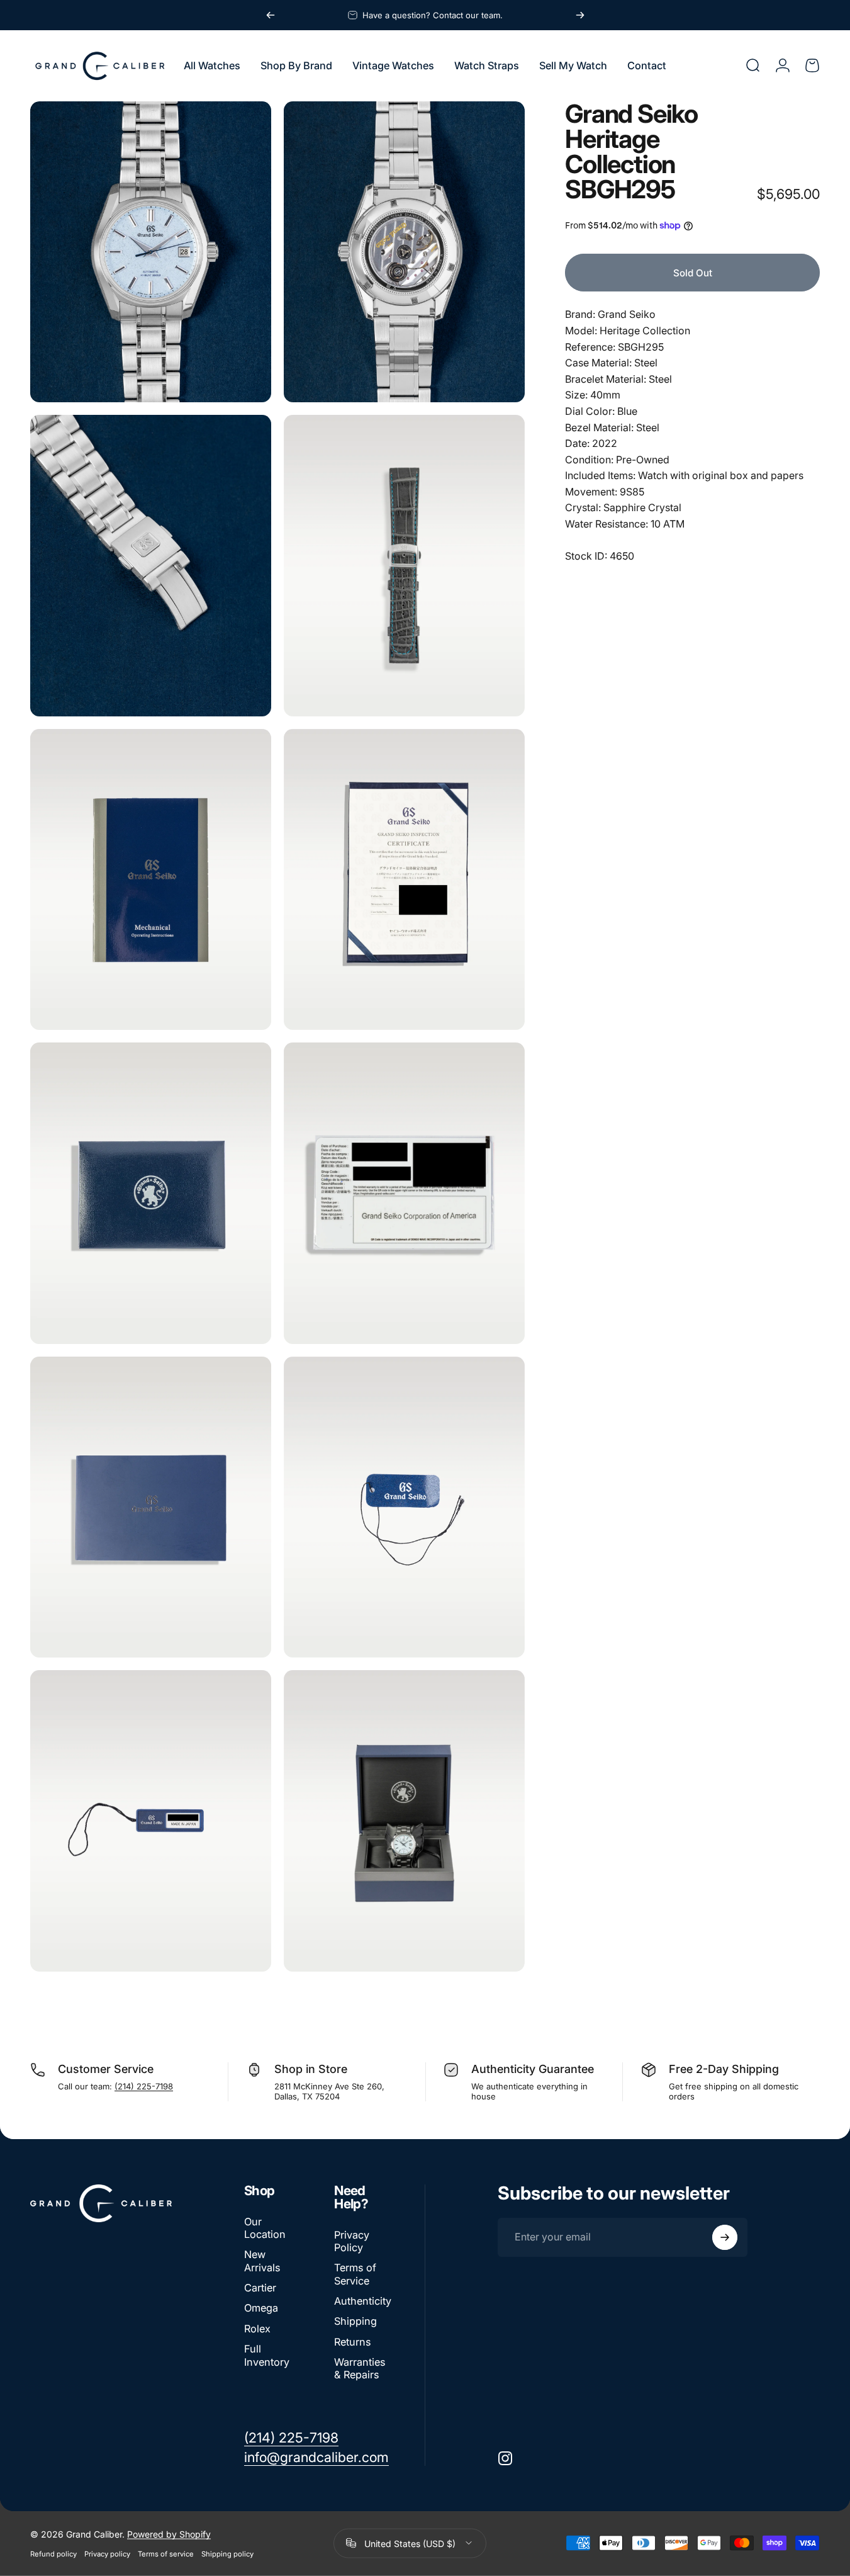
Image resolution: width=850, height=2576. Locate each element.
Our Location (265, 2228)
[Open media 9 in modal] (151, 1507)
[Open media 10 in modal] (404, 1507)
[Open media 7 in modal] (151, 1193)
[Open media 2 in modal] (404, 252)
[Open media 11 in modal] (151, 1821)
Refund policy (53, 2553)
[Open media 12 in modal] (404, 1821)
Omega (261, 2308)
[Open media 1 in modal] (151, 252)
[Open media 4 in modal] (404, 566)
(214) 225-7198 (144, 2086)
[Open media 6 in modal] (404, 880)
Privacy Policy (352, 2241)
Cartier (260, 2288)
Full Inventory (267, 2355)
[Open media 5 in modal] (151, 880)
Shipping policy (227, 2553)
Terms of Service (355, 2274)
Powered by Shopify (169, 2534)
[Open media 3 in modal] (151, 566)
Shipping (355, 2321)
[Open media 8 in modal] (404, 1193)
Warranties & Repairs (360, 2368)
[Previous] (271, 15)
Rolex (257, 2329)
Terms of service (166, 2553)
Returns (352, 2342)
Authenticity (363, 2301)
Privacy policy (107, 2553)
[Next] (580, 15)
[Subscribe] (725, 2237)
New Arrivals (262, 2261)
